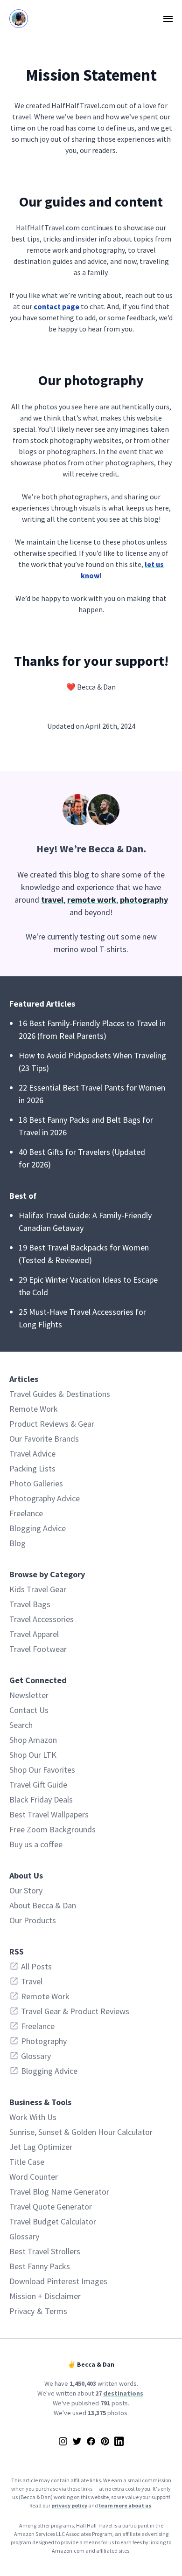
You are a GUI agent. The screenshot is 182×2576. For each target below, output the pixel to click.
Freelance (26, 1513)
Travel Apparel (34, 1634)
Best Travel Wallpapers (49, 1814)
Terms (56, 2311)
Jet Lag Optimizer (41, 2147)
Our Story (26, 1890)
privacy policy (69, 2505)
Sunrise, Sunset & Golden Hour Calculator (81, 2132)
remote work (92, 900)
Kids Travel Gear (38, 1589)
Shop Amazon (33, 1740)
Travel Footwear (38, 1649)
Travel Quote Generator (51, 2207)
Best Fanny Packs (40, 2266)
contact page (56, 306)
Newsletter (29, 1695)
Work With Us (33, 2117)
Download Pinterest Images (58, 2281)
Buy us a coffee (36, 1844)
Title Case (27, 2162)
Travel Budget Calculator (53, 2221)
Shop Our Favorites (42, 1770)
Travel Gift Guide (38, 1785)
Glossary (24, 2236)
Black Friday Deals (41, 1799)
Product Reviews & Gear (52, 1424)
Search (21, 1725)
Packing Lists (32, 1468)
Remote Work (34, 1409)
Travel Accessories (42, 1619)
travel (52, 900)
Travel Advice (32, 1454)
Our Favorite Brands (44, 1439)
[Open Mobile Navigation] (168, 19)
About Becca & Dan (43, 1905)
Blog (17, 1543)
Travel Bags (30, 1604)
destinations (123, 2393)
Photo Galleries (36, 1483)
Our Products (33, 1920)
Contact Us (29, 1710)
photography (144, 900)
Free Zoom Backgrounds (52, 1829)
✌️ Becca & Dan (91, 2364)
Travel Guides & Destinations (60, 1394)
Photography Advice (45, 1498)
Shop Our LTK (33, 1755)
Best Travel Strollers (45, 2251)
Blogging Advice (38, 1528)
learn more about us (125, 2505)
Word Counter (34, 2177)
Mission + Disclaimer (45, 2296)
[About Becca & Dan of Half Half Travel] (91, 810)
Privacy (22, 2311)
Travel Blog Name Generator (59, 2192)
